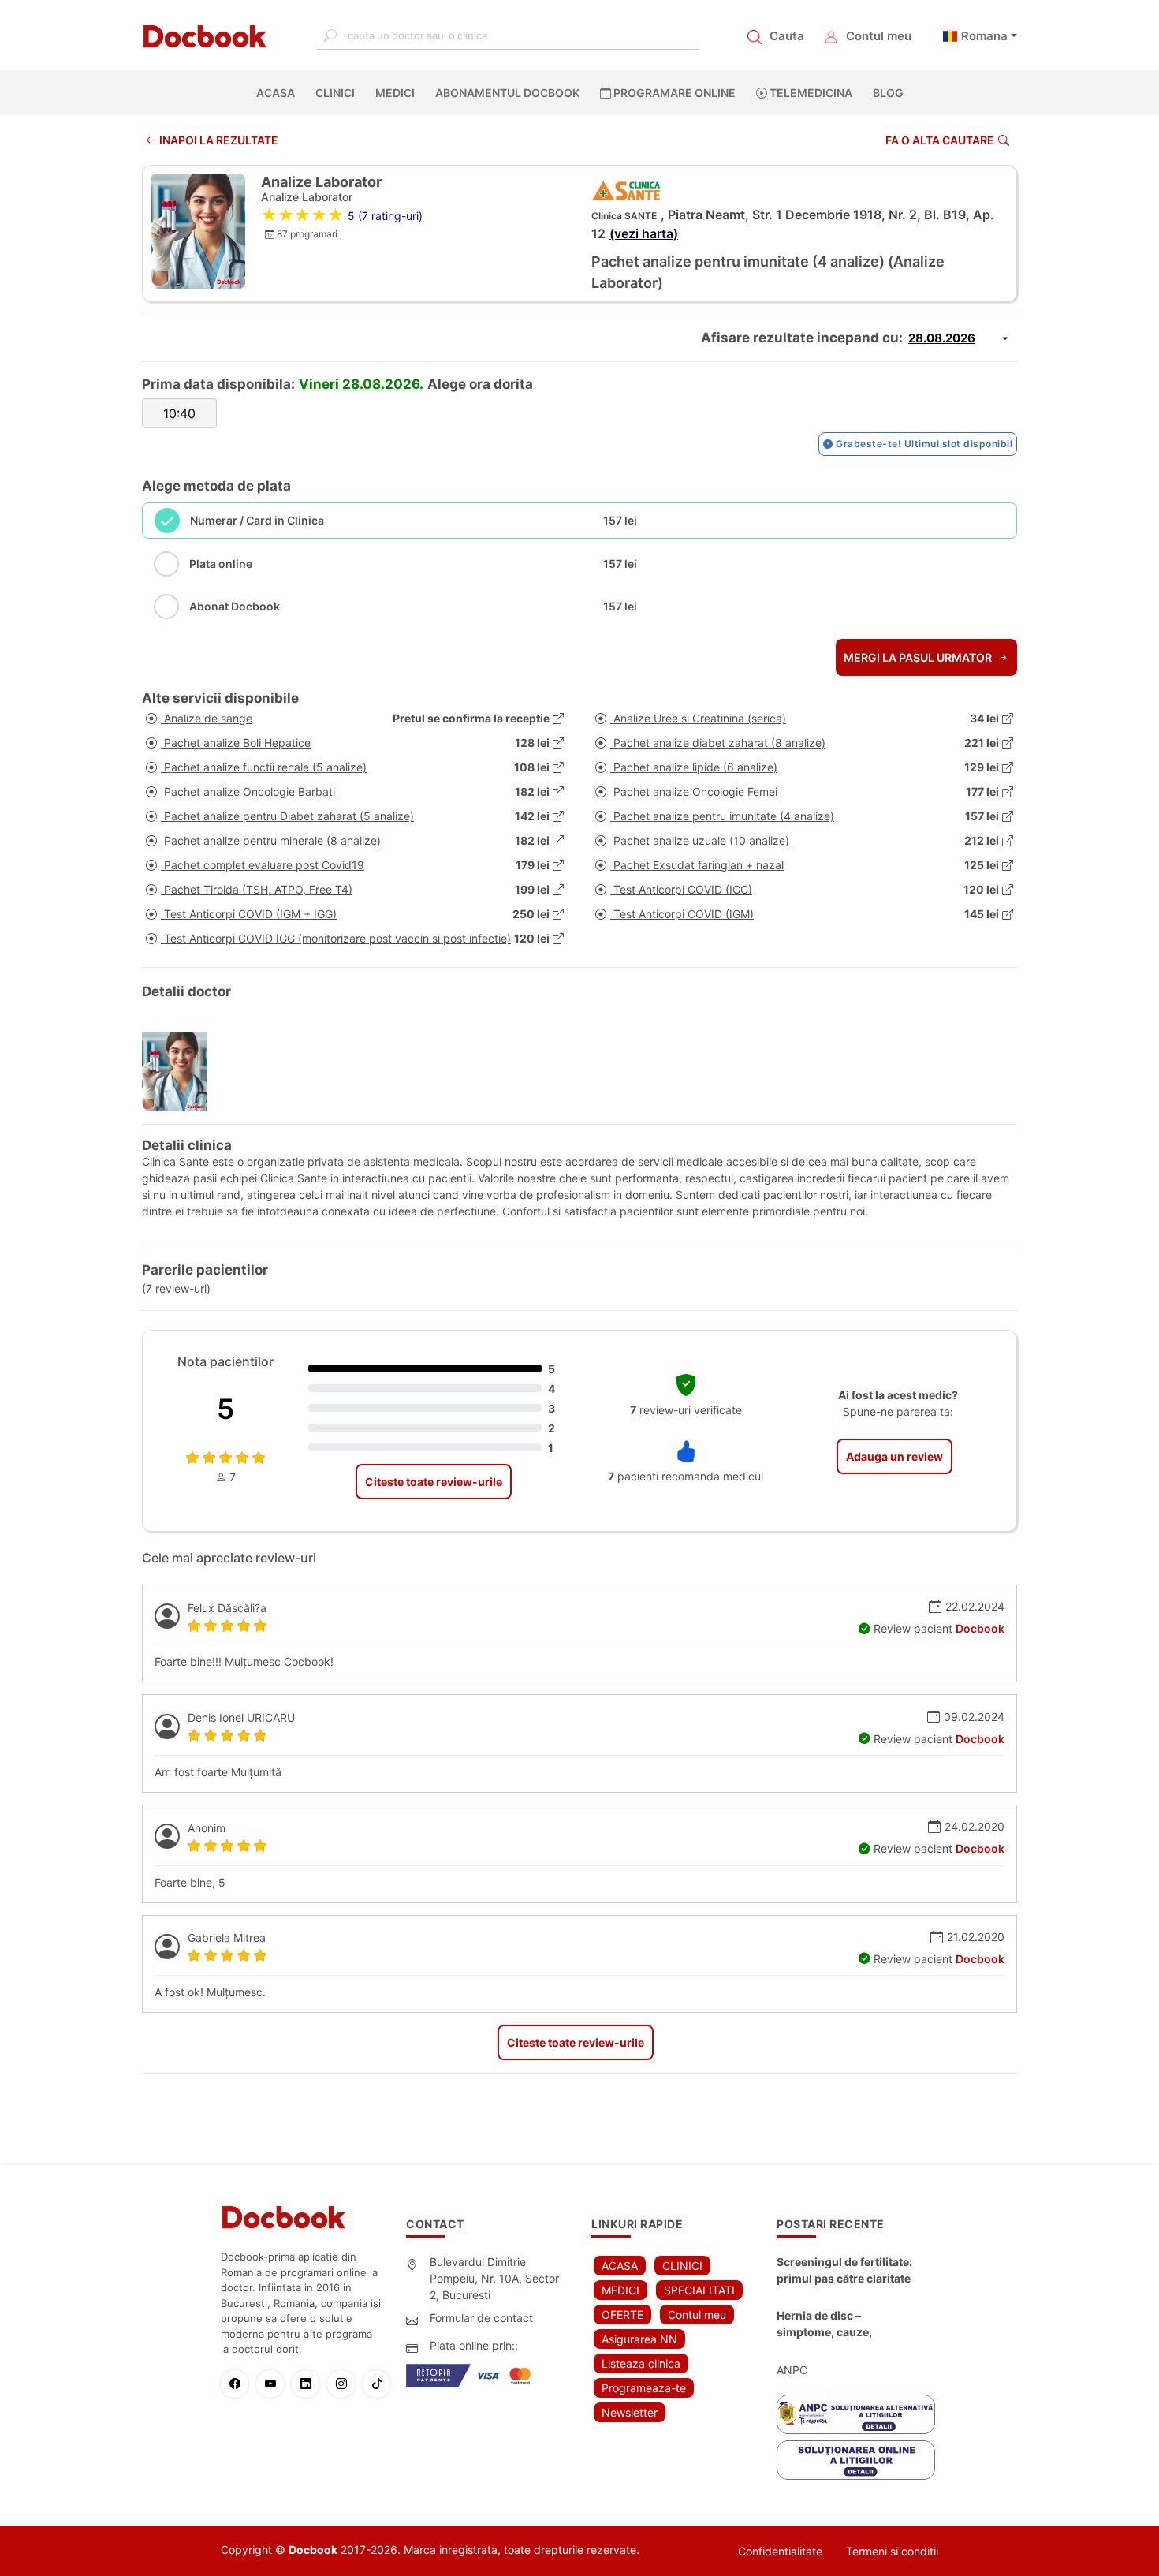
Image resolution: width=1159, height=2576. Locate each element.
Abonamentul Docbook (507, 93)
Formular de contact (481, 2318)
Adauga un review (894, 1456)
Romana (984, 36)
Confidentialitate (780, 2551)
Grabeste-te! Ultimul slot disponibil (923, 444)
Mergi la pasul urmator (919, 657)
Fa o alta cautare (940, 140)
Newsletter (630, 2412)
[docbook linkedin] (309, 2384)
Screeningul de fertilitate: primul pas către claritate (844, 2270)
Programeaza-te (644, 2388)
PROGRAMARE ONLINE (673, 93)
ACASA (279, 93)
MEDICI (395, 93)
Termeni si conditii (892, 2551)
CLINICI (335, 93)
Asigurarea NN (639, 2339)
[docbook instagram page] (345, 2384)
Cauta (787, 36)
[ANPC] (856, 2414)
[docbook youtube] (274, 2384)
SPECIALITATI (699, 2290)
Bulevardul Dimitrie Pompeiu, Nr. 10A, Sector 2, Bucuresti (494, 2278)
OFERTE (622, 2315)
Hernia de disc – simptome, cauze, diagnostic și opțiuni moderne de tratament (837, 2324)
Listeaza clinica (641, 2363)
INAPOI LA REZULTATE (218, 140)
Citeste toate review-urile (434, 1482)
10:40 (179, 413)
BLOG (888, 93)
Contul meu (879, 36)
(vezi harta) (644, 233)
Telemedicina (810, 93)
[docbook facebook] (239, 2384)
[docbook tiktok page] (380, 2384)
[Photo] (180, 1072)
